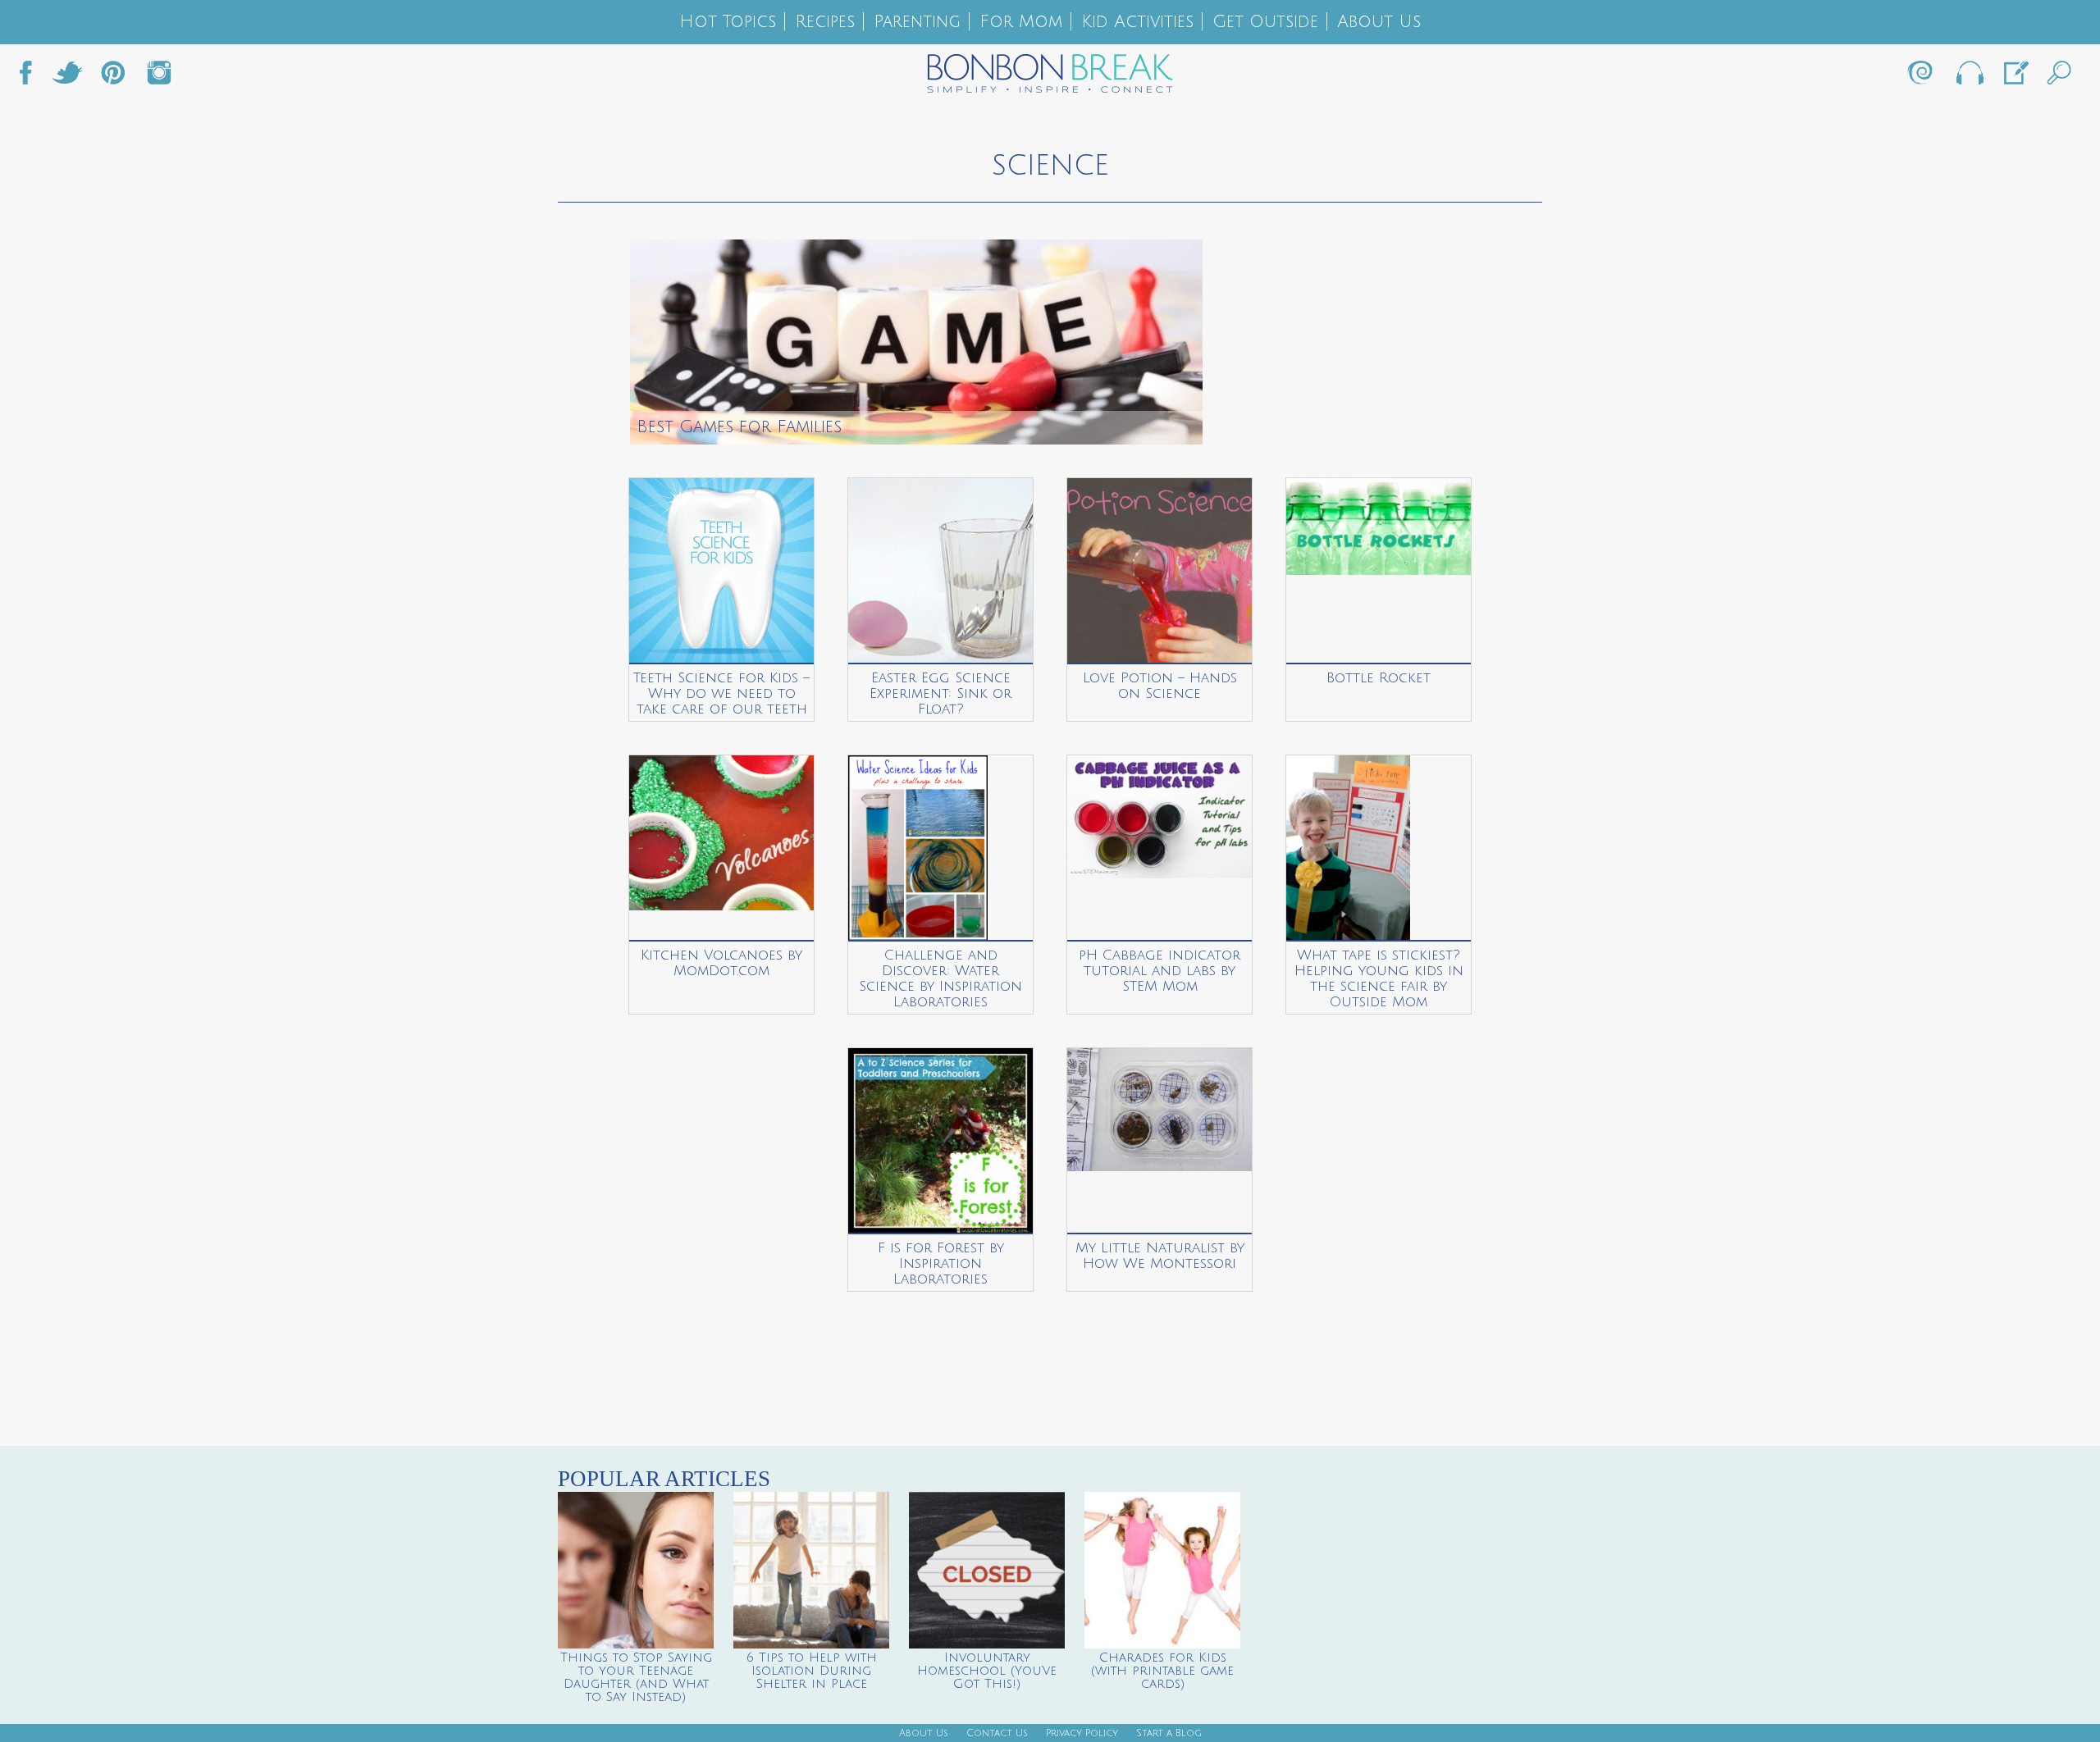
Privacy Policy (1082, 1733)
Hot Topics (728, 22)
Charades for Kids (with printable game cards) (1162, 1671)
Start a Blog (1169, 1733)
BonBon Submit (2015, 77)
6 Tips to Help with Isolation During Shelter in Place (812, 1671)
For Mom (1021, 22)
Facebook (32, 77)
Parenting (917, 22)
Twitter (67, 77)
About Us (1379, 22)
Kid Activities (1137, 22)
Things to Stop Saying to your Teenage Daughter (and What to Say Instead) (636, 1677)
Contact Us (997, 1733)
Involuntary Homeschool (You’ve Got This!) (987, 1671)
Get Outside (1265, 22)
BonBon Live (1969, 77)
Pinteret (113, 77)
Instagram (159, 77)
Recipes (825, 22)
